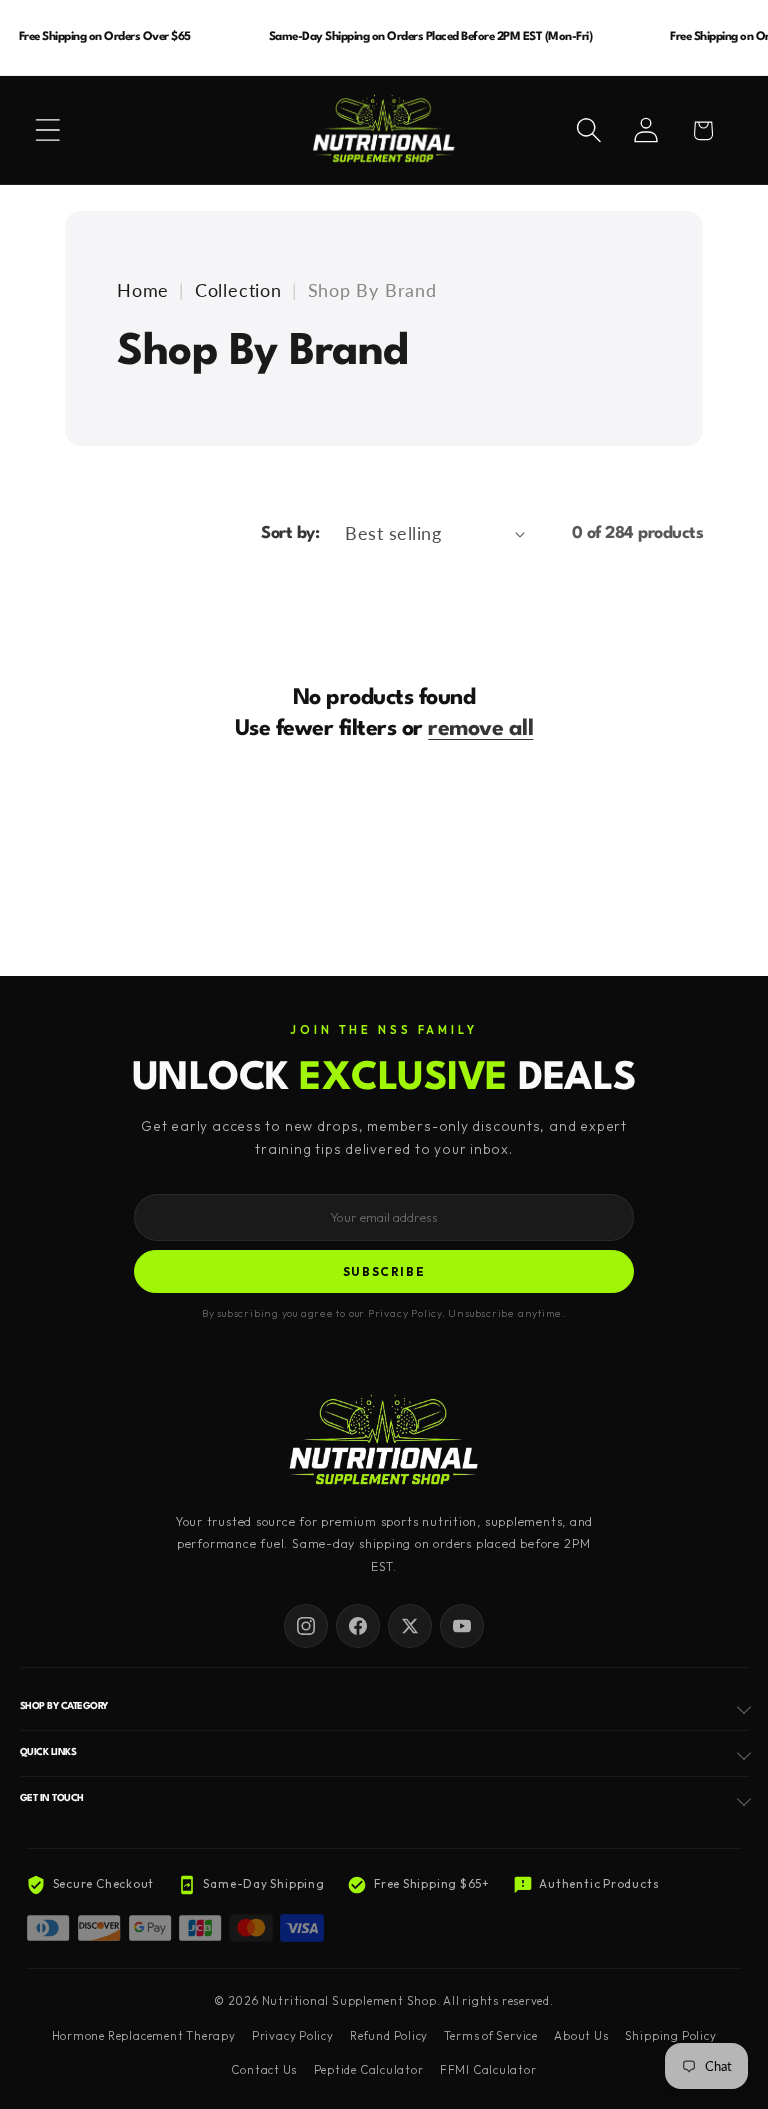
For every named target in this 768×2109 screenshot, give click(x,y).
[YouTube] (462, 1626)
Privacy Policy (293, 2036)
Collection (238, 290)
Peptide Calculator (369, 2070)
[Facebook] (358, 1626)
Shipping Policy (671, 2036)
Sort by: (290, 533)
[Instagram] (306, 1626)
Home (143, 290)
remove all (480, 729)
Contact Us (264, 2070)
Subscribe (384, 1271)
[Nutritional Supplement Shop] (384, 1441)
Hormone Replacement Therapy (144, 2036)
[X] (410, 1626)
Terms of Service (490, 2036)
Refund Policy (389, 2036)
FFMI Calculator (488, 2070)
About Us (581, 2036)
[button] (48, 130)
